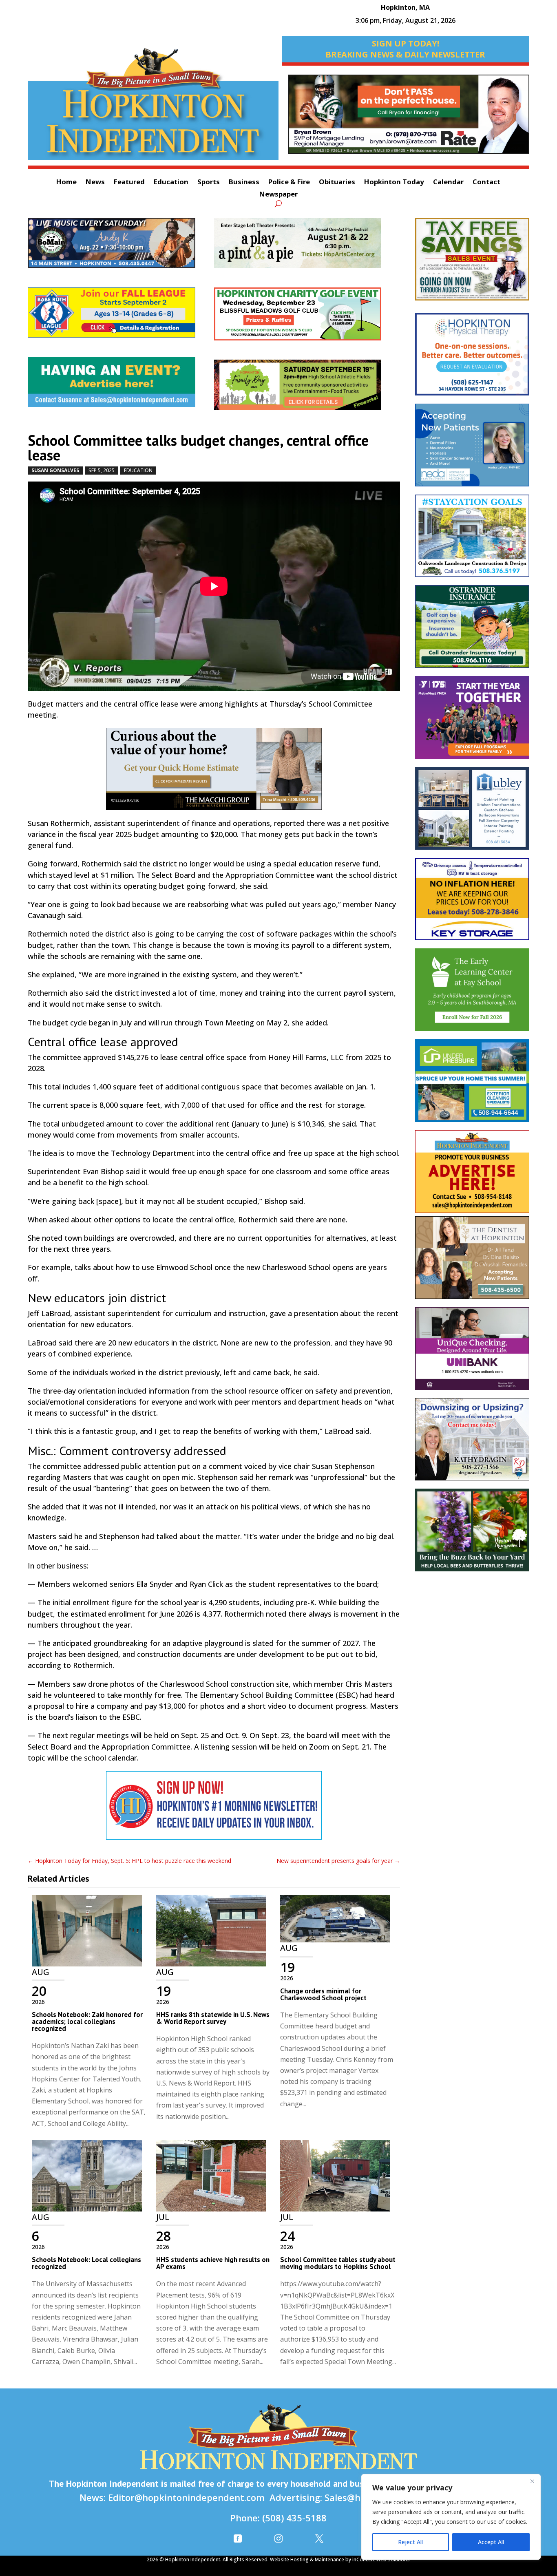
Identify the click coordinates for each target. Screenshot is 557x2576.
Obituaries (337, 183)
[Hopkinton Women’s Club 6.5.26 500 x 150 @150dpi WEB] (307, 318)
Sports (209, 183)
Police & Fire (289, 183)
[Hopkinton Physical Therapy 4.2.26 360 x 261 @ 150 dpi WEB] (472, 358)
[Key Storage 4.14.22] (472, 903)
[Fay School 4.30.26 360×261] (472, 994)
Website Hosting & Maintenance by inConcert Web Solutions (340, 2559)
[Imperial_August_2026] (472, 263)
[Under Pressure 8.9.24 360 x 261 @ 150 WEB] (472, 1085)
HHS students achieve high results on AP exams (213, 2263)
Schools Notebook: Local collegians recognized (86, 2263)
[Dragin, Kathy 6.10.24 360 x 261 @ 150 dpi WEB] (472, 1444)
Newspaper (278, 195)
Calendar (448, 183)
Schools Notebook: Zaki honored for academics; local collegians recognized (87, 2021)
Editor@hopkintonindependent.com (186, 2497)
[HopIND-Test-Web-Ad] (214, 1810)
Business (244, 183)
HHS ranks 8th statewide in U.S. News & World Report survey (213, 2018)
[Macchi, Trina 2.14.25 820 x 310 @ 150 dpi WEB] (214, 773)
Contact (486, 183)
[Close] (532, 2481)
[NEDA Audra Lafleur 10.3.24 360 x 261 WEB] (472, 449)
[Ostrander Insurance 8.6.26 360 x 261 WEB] (472, 631)
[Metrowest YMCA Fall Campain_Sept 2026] (472, 721)
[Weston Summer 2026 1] (472, 1534)
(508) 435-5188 (294, 2518)
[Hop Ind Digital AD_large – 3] (472, 812)
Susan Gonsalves (55, 470)
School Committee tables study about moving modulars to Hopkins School (338, 2263)
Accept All (491, 2542)
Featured (129, 183)
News (95, 183)
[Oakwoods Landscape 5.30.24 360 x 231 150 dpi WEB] (472, 540)
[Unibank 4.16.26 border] (472, 1353)
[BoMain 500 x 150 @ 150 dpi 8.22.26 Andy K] (121, 247)
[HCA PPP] (307, 247)
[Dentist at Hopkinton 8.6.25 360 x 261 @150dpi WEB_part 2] (472, 1262)
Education (171, 183)
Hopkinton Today (394, 183)
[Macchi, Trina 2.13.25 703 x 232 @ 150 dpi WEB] (409, 118)
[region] (451, 2517)
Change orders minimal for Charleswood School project (323, 1994)
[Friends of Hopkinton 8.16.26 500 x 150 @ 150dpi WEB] (307, 389)
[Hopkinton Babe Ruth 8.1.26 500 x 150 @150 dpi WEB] (121, 317)
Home (66, 183)
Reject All (410, 2542)
